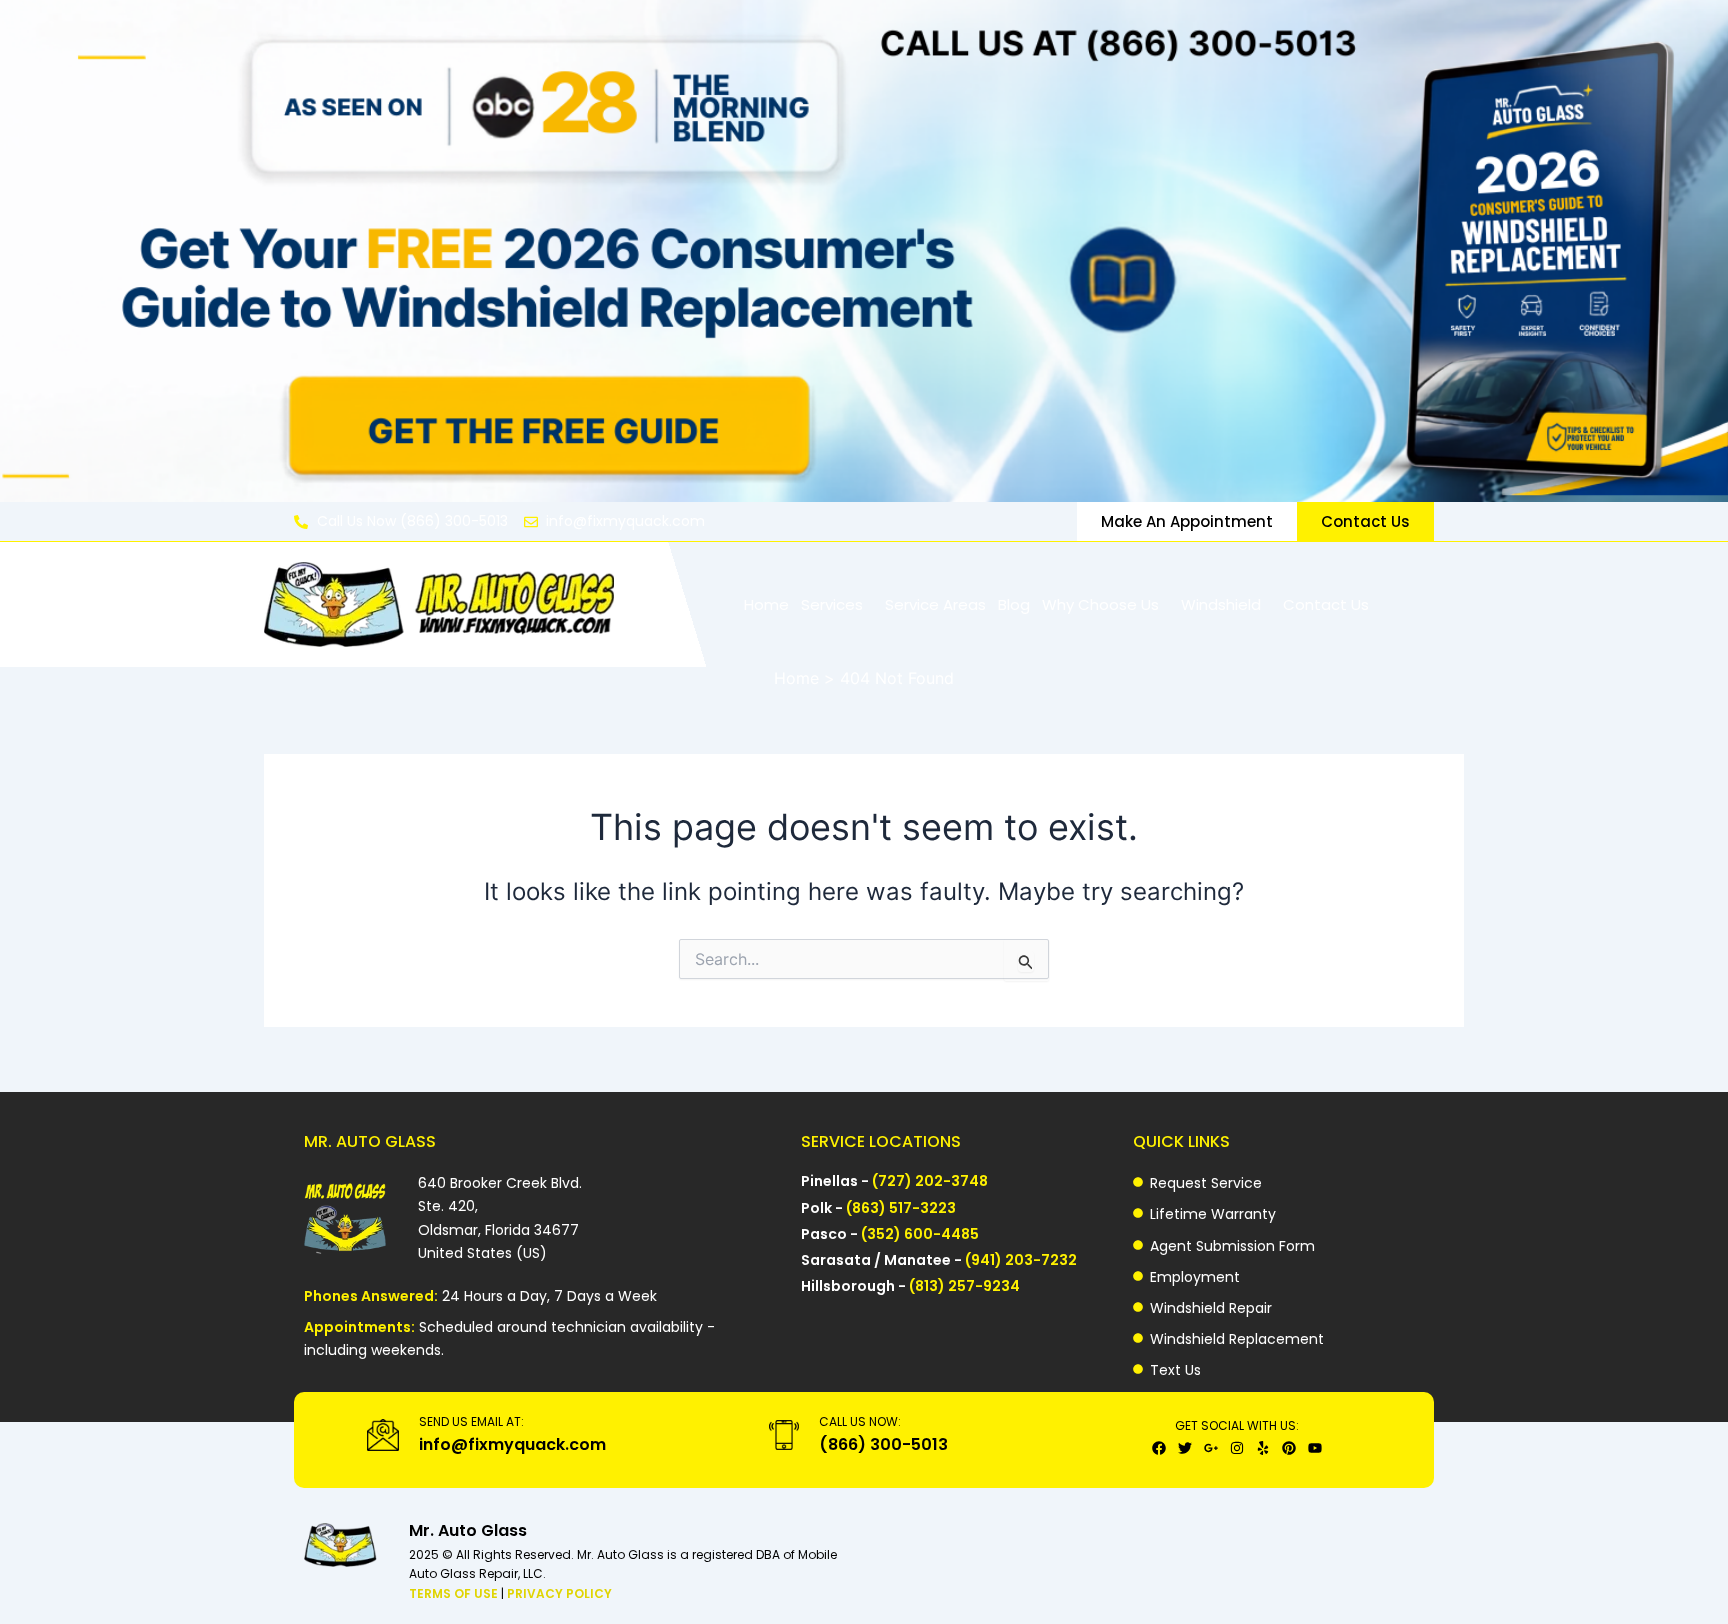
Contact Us (1326, 604)
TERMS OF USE (455, 1593)
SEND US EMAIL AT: (471, 1421)
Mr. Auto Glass (468, 1530)
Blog (1014, 604)
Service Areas (935, 604)
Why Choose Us (1100, 604)
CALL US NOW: (860, 1421)
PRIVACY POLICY (559, 1593)
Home (766, 604)
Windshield (1221, 604)
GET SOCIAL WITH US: (1237, 1425)
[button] (837, 604)
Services (832, 604)
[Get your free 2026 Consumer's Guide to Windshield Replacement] (864, 251)
